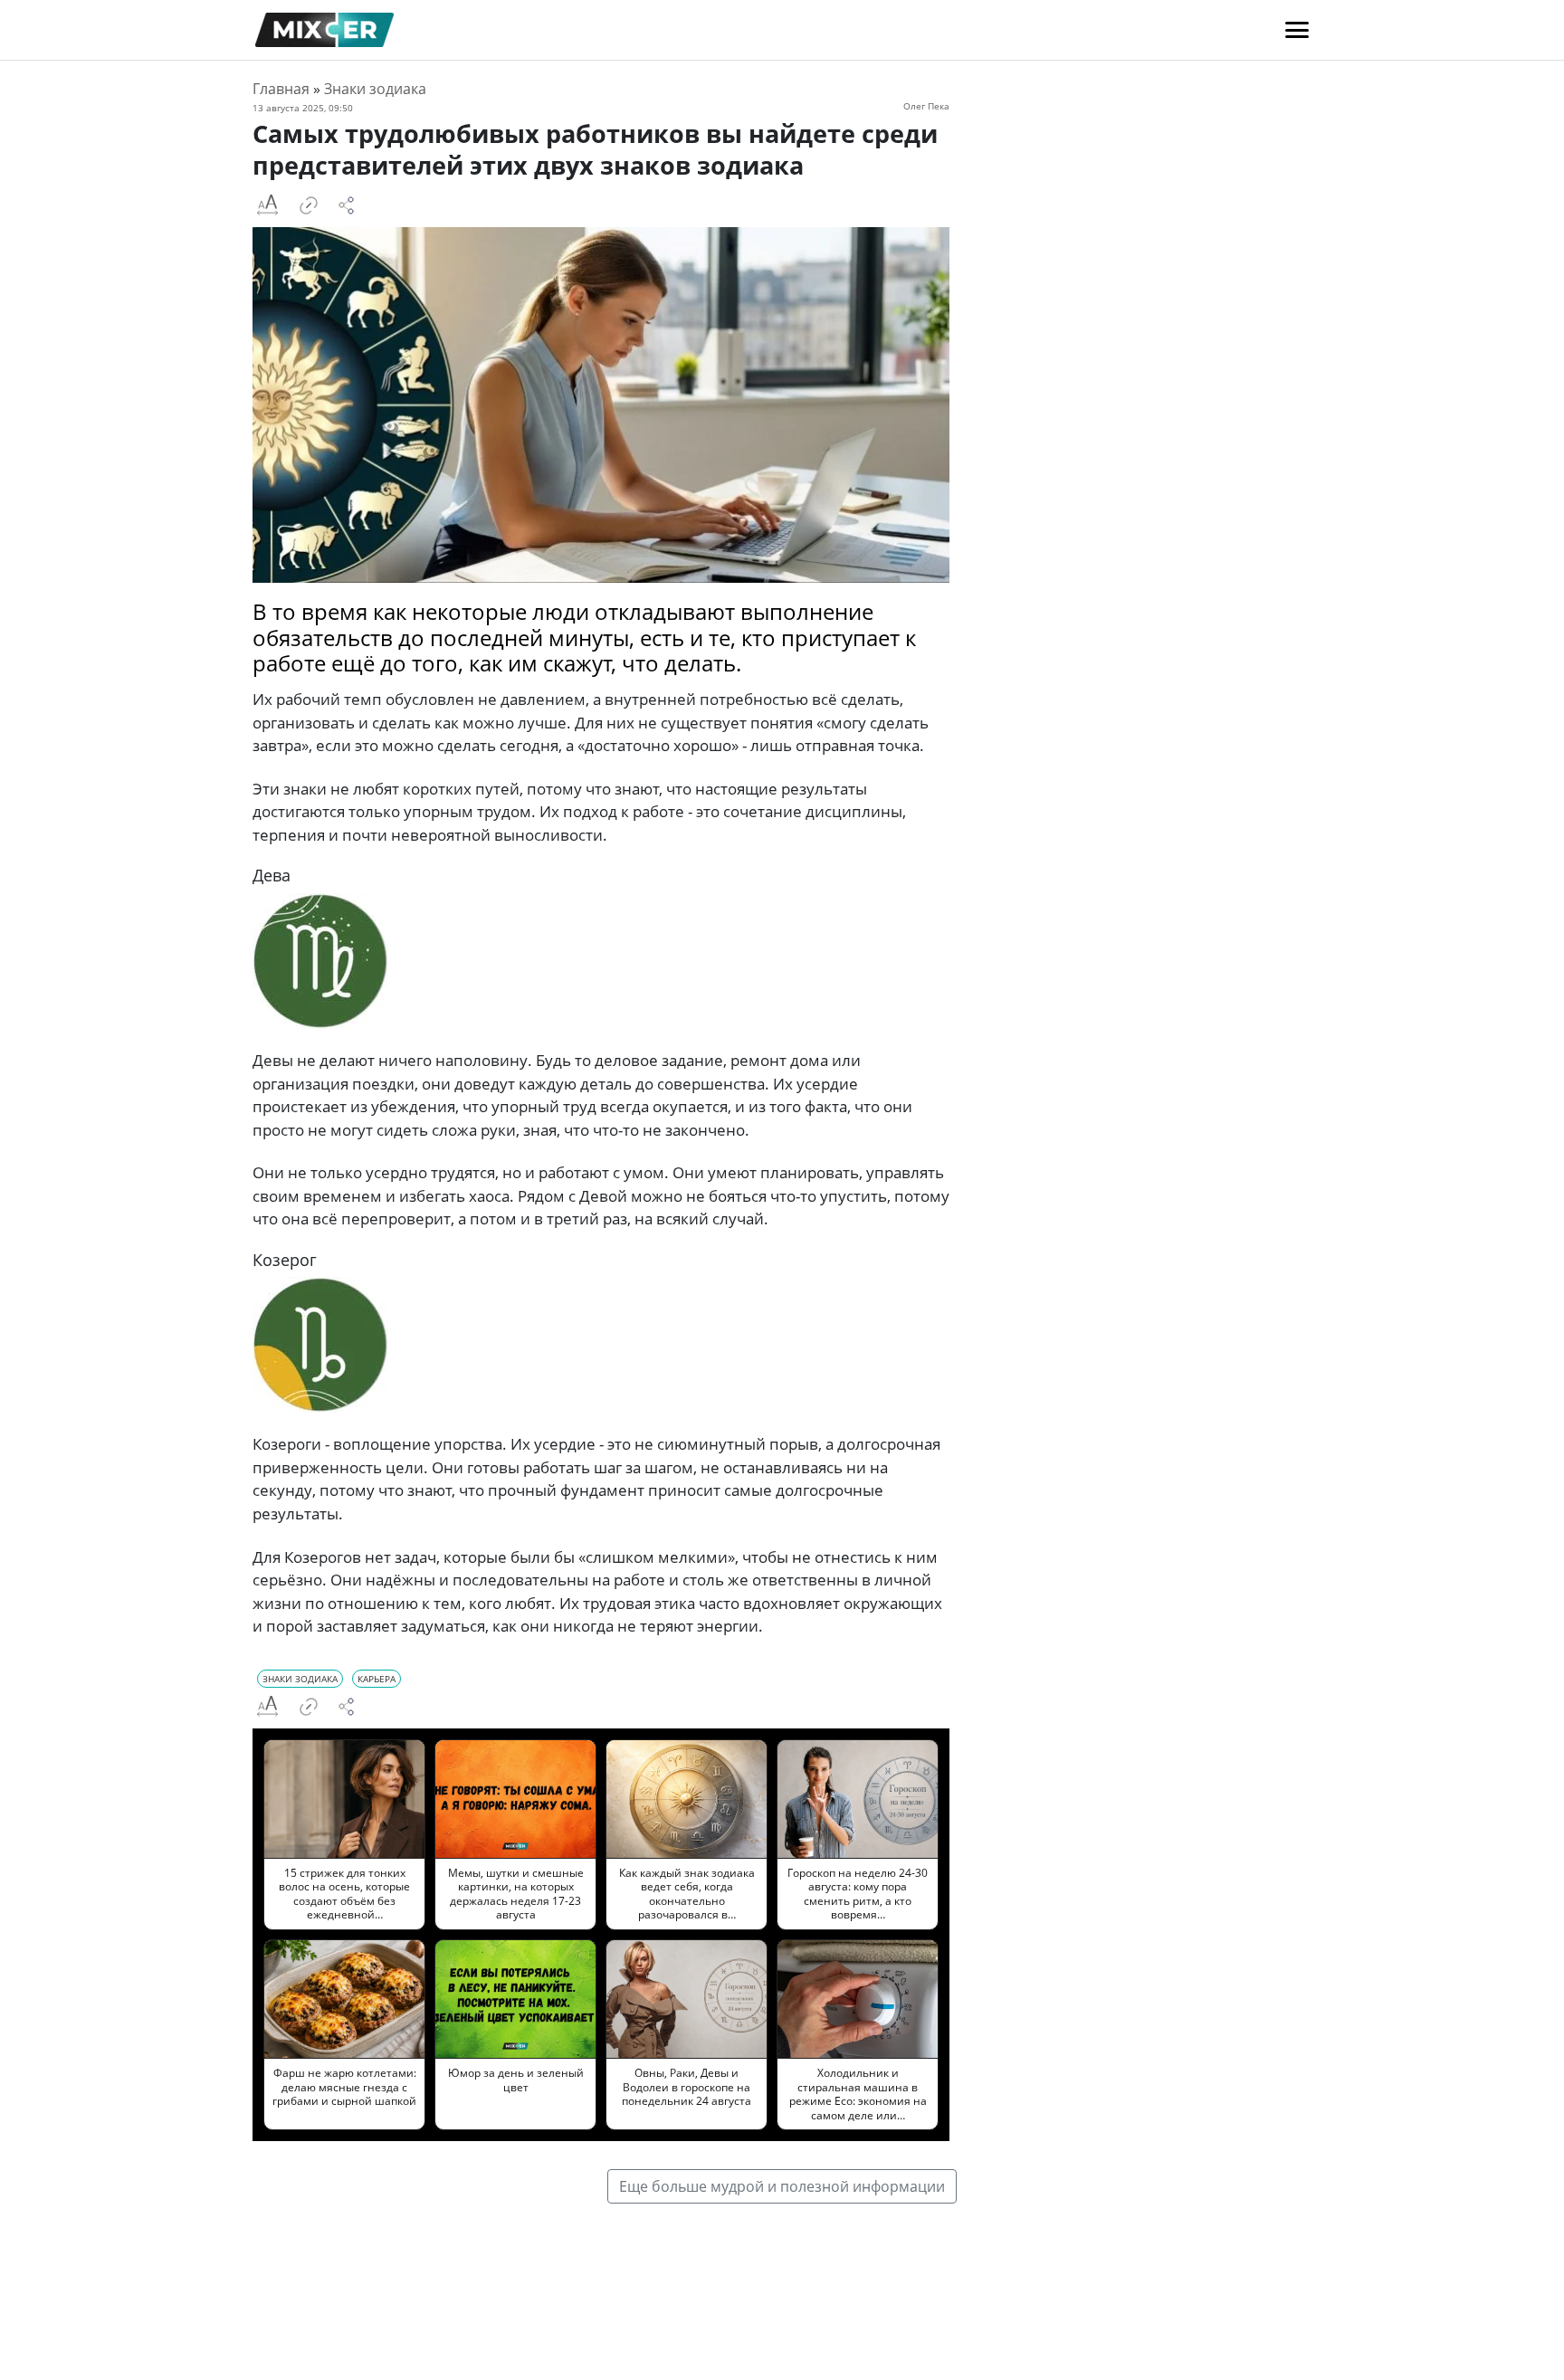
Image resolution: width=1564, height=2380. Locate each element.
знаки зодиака (300, 1679)
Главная (281, 89)
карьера (377, 1679)
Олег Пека (926, 106)
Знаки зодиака (375, 89)
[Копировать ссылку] (309, 205)
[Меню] (1297, 30)
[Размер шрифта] (267, 205)
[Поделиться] (347, 205)
